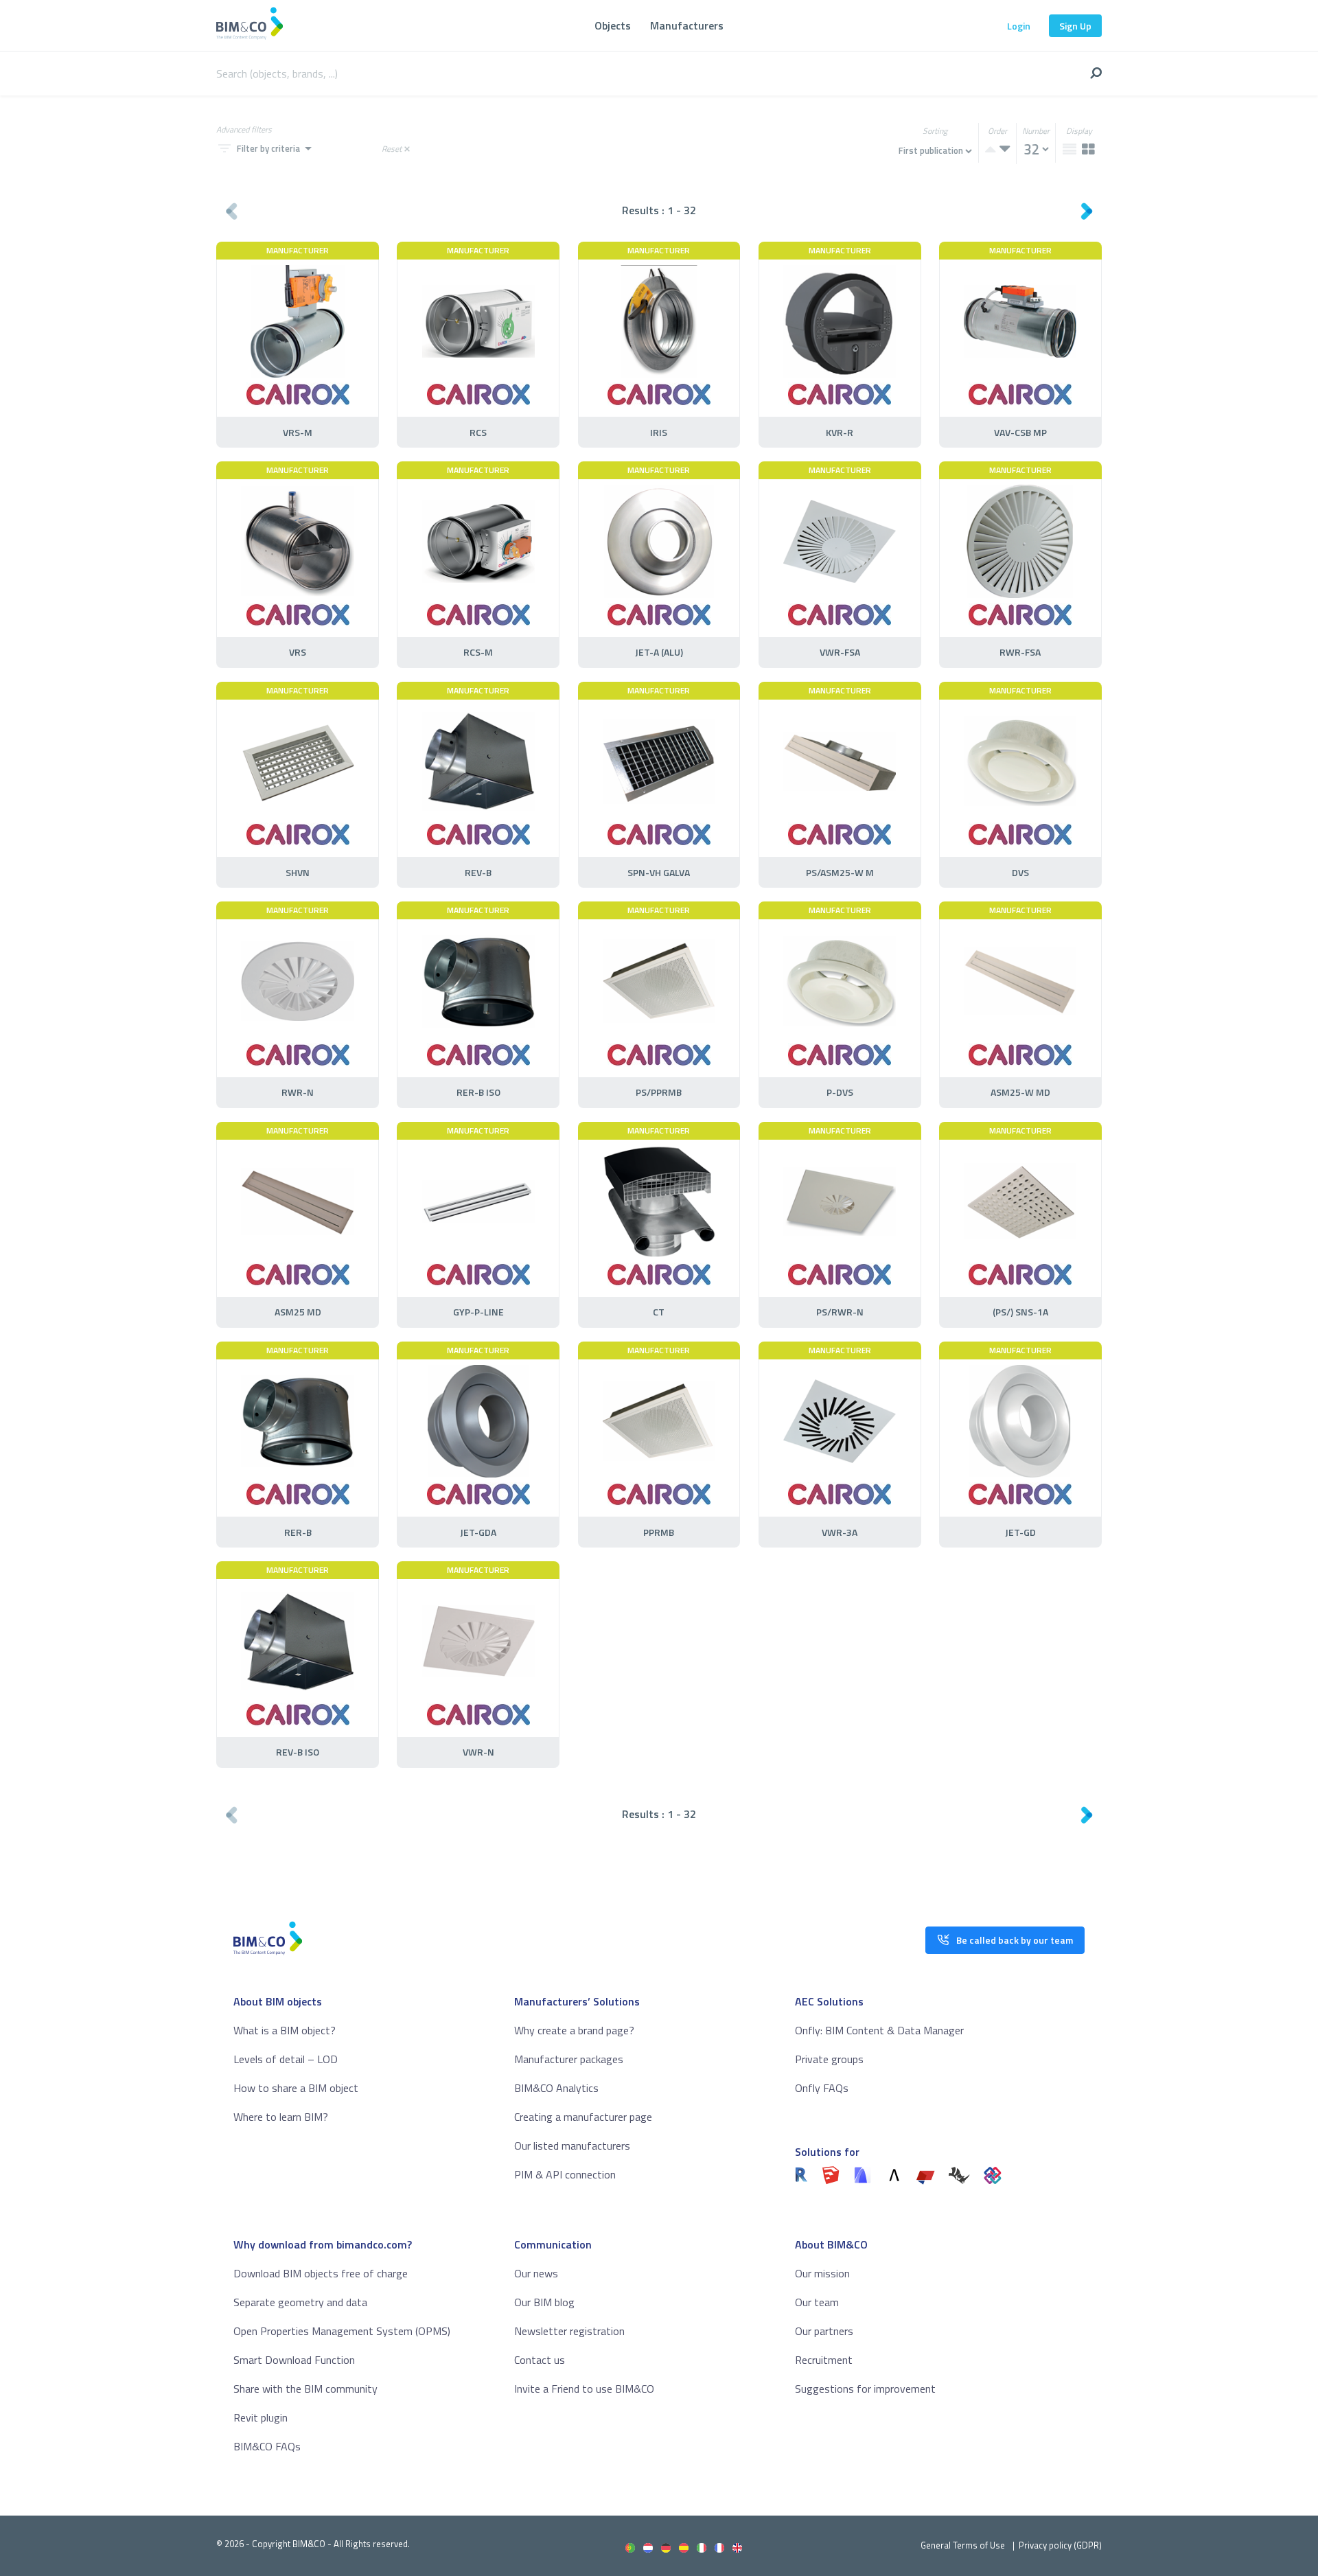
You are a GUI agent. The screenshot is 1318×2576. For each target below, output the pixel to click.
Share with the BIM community (305, 2389)
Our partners (824, 2331)
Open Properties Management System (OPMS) (342, 2331)
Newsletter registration (569, 2331)
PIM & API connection (565, 2174)
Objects (613, 25)
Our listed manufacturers (572, 2146)
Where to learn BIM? (281, 2117)
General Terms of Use (963, 2545)
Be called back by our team (1015, 1940)
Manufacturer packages (569, 2059)
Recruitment (824, 2360)
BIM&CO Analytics (556, 2088)
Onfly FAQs (822, 2088)
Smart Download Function (294, 2360)
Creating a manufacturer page (583, 2117)
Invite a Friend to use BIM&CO (584, 2389)
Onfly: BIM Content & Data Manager (879, 2030)
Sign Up (1075, 26)
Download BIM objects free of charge (321, 2273)
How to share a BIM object (296, 2088)
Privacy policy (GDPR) (1060, 2545)
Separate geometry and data (300, 2302)
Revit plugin (261, 2417)
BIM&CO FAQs (267, 2446)
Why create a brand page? (574, 2030)
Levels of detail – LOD (286, 2059)
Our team (817, 2302)
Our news (536, 2273)
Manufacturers (687, 25)
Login (1019, 26)
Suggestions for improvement (865, 2389)
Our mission (822, 2273)
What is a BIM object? (285, 2030)
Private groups (829, 2059)
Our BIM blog (544, 2302)
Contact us (540, 2360)
